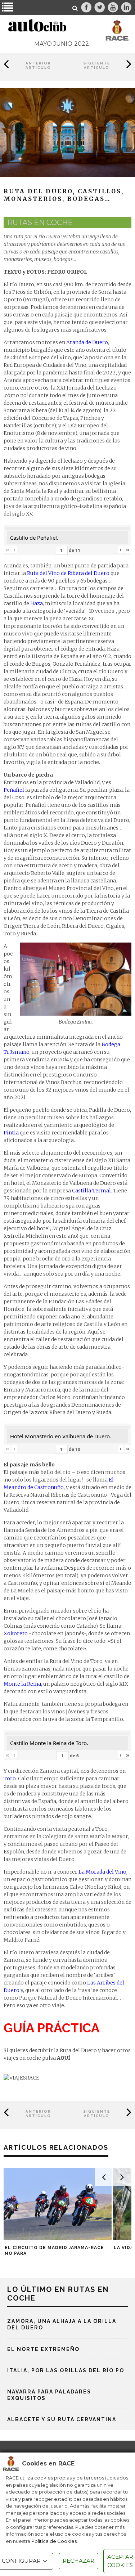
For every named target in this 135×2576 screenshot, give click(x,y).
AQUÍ (64, 2058)
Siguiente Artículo (97, 65)
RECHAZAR (78, 2561)
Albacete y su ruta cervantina (62, 2419)
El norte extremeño (43, 2349)
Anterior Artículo (38, 65)
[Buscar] (75, 8)
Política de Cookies (54, 2541)
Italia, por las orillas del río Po (66, 2370)
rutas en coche (40, 222)
